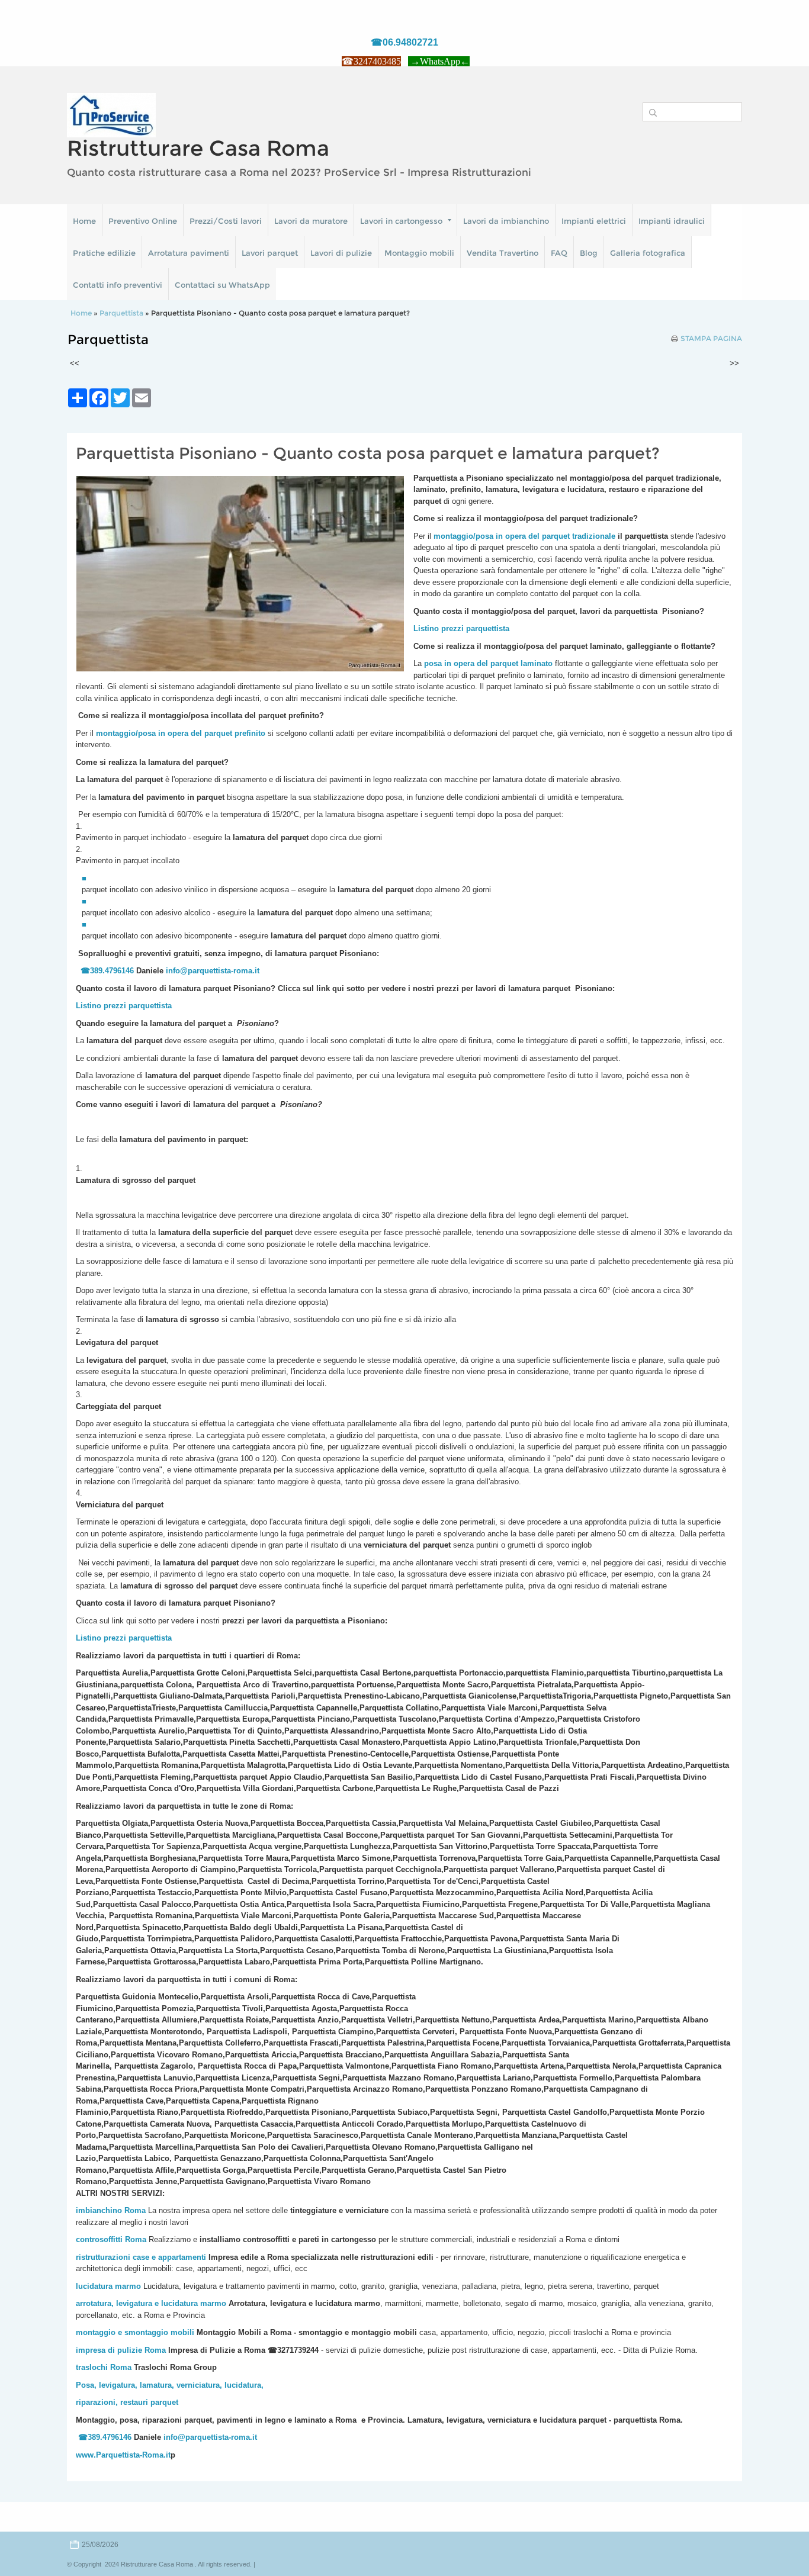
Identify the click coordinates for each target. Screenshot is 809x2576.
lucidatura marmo (108, 2286)
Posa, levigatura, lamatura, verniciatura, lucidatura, (170, 2385)
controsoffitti (99, 2239)
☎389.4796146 (107, 971)
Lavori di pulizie (341, 253)
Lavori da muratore (311, 221)
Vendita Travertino (503, 253)
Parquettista (121, 313)
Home (84, 221)
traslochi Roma (104, 2367)
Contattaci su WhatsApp (222, 285)
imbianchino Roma (111, 2210)
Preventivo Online (143, 221)
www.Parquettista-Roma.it (123, 2455)
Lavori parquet (270, 253)
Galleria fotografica (648, 253)
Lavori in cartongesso (401, 221)
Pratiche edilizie (104, 253)
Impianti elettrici (594, 221)
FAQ (559, 253)
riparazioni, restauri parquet (127, 2402)
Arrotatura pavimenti (189, 253)
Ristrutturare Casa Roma (198, 148)
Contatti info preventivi (118, 285)
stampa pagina (711, 339)
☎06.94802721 (404, 42)
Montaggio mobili (419, 253)
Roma (136, 2239)
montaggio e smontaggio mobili (135, 2332)
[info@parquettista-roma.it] (261, 971)
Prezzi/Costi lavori (226, 221)
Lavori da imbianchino (506, 221)
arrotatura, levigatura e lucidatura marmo (151, 2303)
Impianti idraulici (672, 221)
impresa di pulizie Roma (121, 2350)
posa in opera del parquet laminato (488, 663)
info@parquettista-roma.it (213, 971)
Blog (589, 253)
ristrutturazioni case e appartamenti (141, 2257)
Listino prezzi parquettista (124, 1006)
